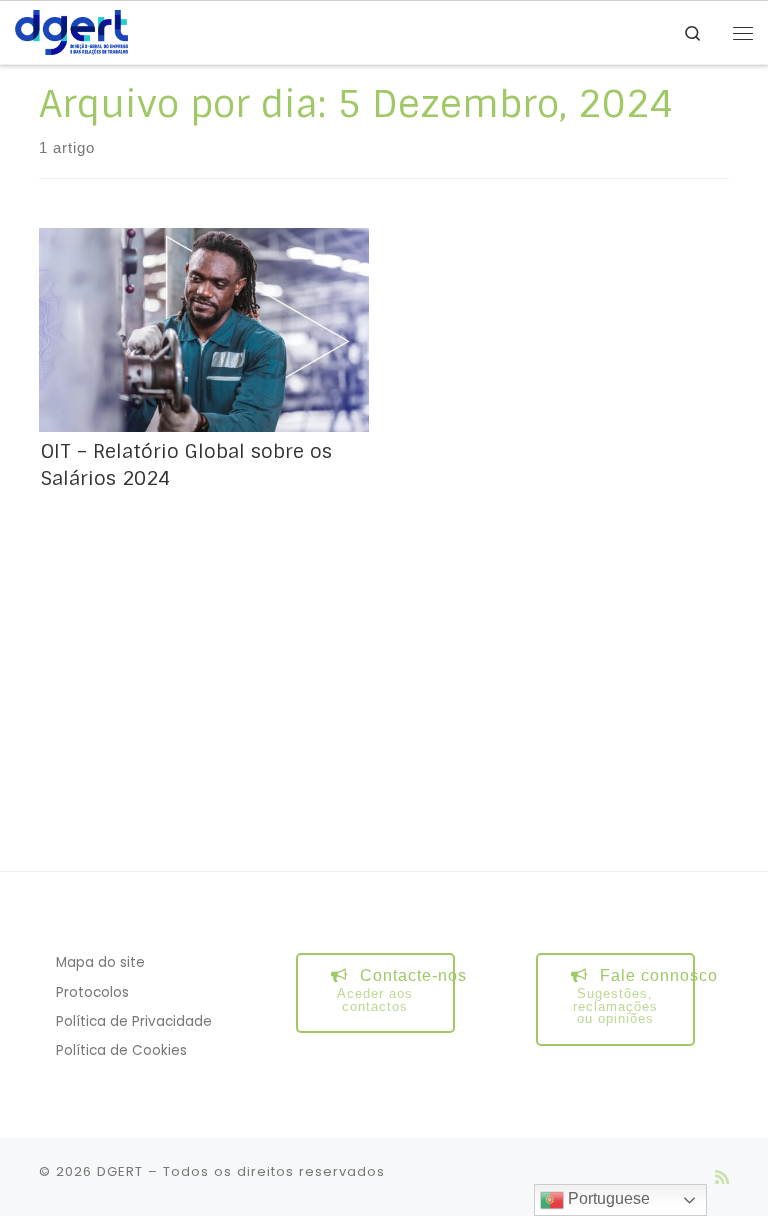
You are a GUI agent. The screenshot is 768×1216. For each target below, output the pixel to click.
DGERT (120, 1171)
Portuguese (607, 1198)
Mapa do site (100, 962)
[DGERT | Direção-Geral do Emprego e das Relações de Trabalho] (71, 31)
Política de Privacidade (134, 1021)
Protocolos (92, 992)
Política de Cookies (121, 1050)
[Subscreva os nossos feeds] (722, 1177)
